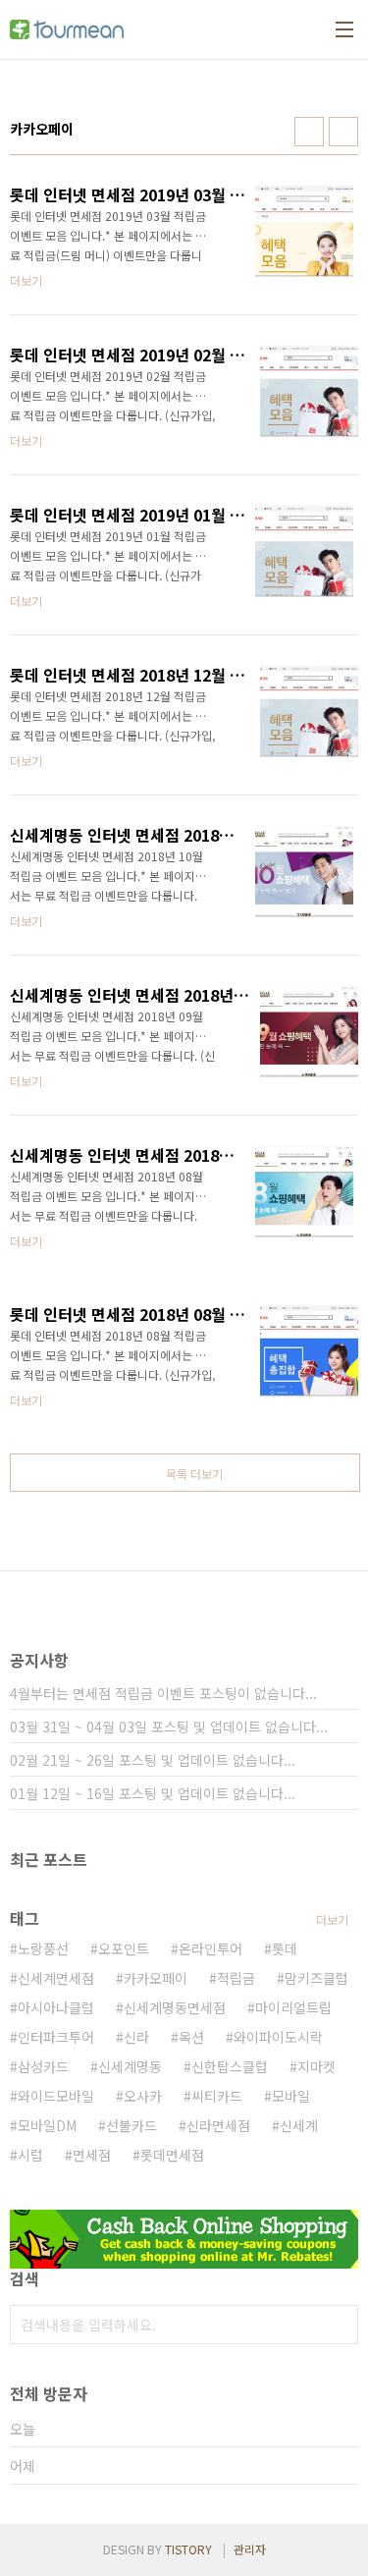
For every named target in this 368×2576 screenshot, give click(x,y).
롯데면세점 (172, 2155)
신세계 (299, 2125)
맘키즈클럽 (316, 1978)
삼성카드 (43, 2066)
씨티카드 (217, 2096)
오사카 (143, 2096)
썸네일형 (309, 132)
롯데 (285, 1948)
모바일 (291, 2096)
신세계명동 (130, 2066)
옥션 (191, 2037)
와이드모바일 (56, 2096)
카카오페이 (156, 1978)
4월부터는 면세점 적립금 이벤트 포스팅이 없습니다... (163, 1693)
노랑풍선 (43, 1948)
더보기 (332, 1919)
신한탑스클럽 (230, 2066)
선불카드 (131, 2125)
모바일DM (47, 2125)
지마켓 (316, 2066)
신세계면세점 (56, 1978)
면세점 (92, 2155)
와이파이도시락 (278, 2037)
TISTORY (188, 2549)
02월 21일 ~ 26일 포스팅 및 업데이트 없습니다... (153, 1760)
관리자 (250, 2549)
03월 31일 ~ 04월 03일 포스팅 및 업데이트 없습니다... (169, 1726)
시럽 (30, 2155)
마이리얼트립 (293, 2007)
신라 (136, 2037)
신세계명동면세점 (175, 2007)
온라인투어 (210, 1948)
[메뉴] (344, 29)
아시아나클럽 (56, 2007)
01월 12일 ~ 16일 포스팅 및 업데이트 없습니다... (153, 1793)
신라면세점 (218, 2125)
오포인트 (124, 1948)
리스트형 (343, 132)
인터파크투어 (56, 2037)
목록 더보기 (194, 1474)
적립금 (236, 1978)
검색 (339, 2325)
